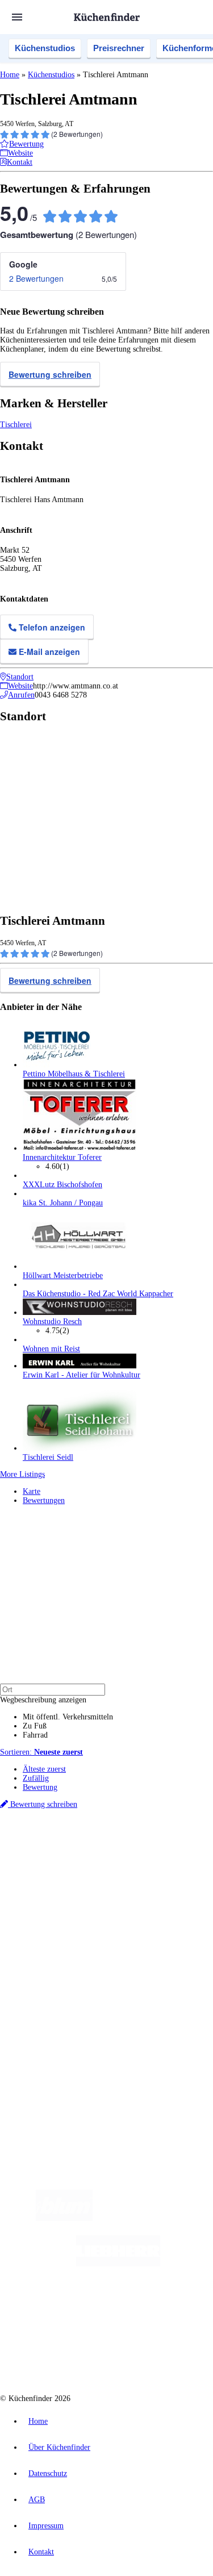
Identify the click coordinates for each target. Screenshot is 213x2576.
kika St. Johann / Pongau (63, 1203)
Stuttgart (174, 1863)
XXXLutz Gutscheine (132, 1882)
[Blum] (64, 2218)
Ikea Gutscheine (78, 1882)
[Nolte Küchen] (175, 2309)
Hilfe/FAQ (40, 1967)
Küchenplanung (48, 1930)
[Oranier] (82, 2309)
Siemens (34, 1872)
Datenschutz (48, 2473)
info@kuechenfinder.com (41, 2083)
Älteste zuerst (44, 1769)
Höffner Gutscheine (83, 1900)
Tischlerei (16, 425)
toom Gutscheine (79, 1891)
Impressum (46, 2526)
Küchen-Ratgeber (51, 1949)
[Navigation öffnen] (17, 17)
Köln (153, 1863)
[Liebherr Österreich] (118, 2264)
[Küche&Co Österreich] (147, 2355)
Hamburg (99, 1854)
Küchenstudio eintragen (60, 2034)
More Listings (22, 1474)
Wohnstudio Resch (52, 1322)
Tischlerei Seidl (48, 1457)
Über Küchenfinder (54, 1958)
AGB (37, 2500)
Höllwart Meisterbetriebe (63, 1276)
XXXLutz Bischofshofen (62, 1185)
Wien (73, 1863)
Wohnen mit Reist (51, 1349)
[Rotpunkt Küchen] (63, 2355)
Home (10, 75)
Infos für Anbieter (52, 2007)
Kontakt (41, 2552)
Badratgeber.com (50, 1976)
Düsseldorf (99, 1863)
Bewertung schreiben (50, 374)
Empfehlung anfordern (59, 1845)
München (128, 1854)
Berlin (75, 1854)
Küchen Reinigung (53, 1940)
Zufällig (36, 1778)
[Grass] (159, 2218)
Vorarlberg (158, 1854)
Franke (199, 1863)
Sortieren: (41, 1752)
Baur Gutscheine (128, 1891)
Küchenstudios (45, 48)
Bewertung (40, 1787)
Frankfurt (130, 1863)
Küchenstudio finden (56, 1836)
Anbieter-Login (55, 2043)
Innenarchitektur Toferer (62, 1157)
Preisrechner (119, 48)
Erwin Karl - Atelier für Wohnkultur (82, 1375)
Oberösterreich (43, 1863)
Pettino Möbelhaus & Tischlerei (74, 1074)
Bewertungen (44, 1500)
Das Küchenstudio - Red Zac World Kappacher (98, 1294)
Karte (32, 1491)
